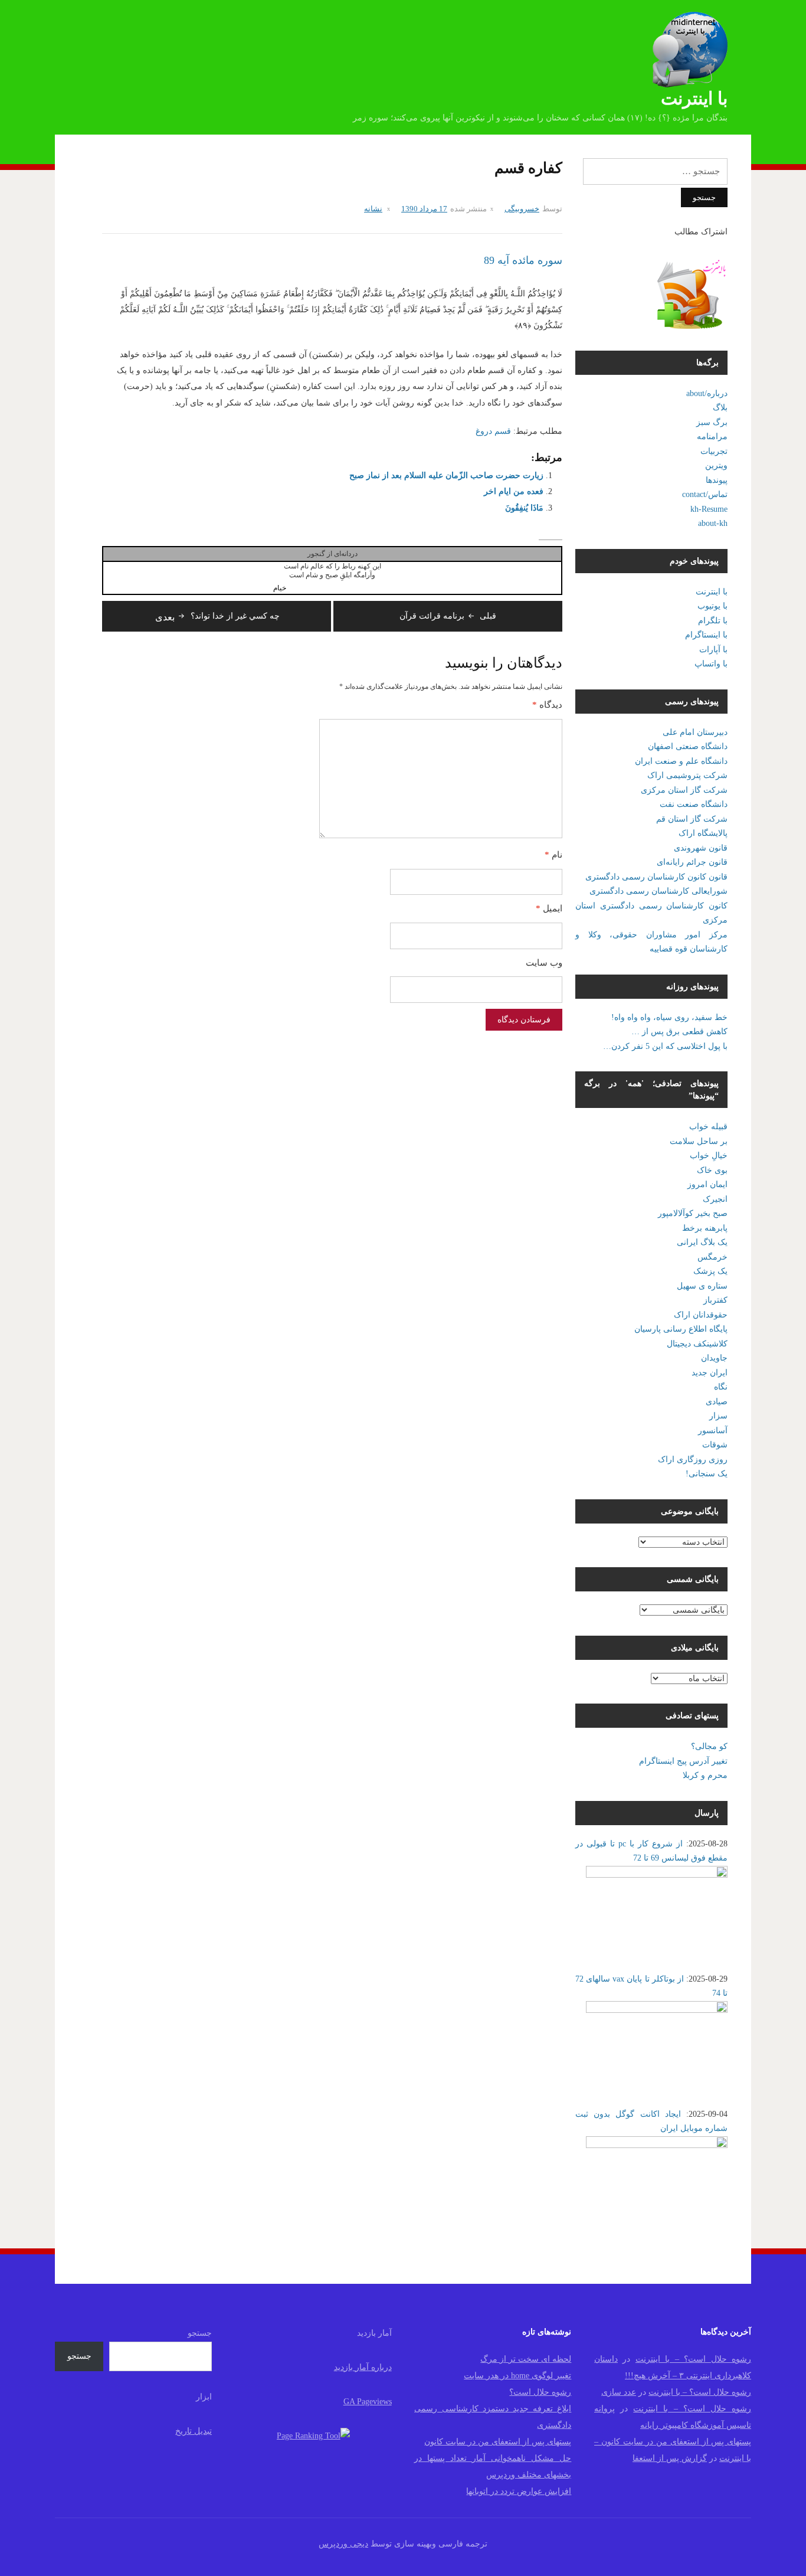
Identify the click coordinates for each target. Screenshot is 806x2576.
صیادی (717, 1402)
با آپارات (713, 650)
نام (553, 855)
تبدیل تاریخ (194, 2431)
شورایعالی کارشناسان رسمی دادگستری (658, 891)
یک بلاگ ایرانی (702, 1242)
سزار (718, 1416)
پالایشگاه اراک (703, 833)
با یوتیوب (712, 606)
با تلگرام (713, 621)
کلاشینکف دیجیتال (697, 1344)
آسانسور (713, 1431)
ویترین (716, 465)
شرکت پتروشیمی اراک (687, 775)
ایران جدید (710, 1373)
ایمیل (549, 908)
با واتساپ (711, 664)
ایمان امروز (707, 1184)
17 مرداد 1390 (424, 209)
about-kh (713, 523)
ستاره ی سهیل (702, 1286)
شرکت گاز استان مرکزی (684, 790)
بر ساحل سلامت (699, 1141)
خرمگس (712, 1257)
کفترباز (715, 1300)
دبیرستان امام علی (695, 732)
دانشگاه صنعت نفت (694, 804)
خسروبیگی (522, 209)
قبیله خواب (708, 1127)
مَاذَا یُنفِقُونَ (524, 508)
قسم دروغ (493, 431)
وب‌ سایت (544, 963)
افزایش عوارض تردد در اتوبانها (519, 2491)
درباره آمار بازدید (363, 2367)
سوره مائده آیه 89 (523, 260)
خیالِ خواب (709, 1155)
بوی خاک (712, 1170)
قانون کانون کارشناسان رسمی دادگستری (656, 877)
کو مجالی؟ (709, 1746)
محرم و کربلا (705, 1775)
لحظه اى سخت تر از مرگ (526, 2359)
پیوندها (717, 480)
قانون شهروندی (701, 848)
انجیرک (715, 1199)
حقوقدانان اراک (701, 1315)
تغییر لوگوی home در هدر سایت (517, 2376)
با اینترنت (694, 98)
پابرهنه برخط (705, 1228)
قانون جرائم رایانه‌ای (692, 862)
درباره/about (707, 393)
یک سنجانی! (707, 1474)
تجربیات (714, 451)
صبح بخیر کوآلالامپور (693, 1213)
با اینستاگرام (706, 635)
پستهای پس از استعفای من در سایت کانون (498, 2442)
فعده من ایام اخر (514, 491)
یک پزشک (710, 1271)
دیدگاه (547, 705)
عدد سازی (619, 2392)
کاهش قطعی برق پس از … (679, 1032)
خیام (280, 588)
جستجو (200, 2333)
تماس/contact (705, 494)
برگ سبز (712, 422)
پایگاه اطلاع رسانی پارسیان (681, 1329)
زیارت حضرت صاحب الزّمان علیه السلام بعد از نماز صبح (446, 475)
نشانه (373, 209)
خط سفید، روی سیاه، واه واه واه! (669, 1017)
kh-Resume (709, 509)
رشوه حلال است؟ (540, 2392)
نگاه (721, 1387)
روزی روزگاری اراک (693, 1459)
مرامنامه (712, 437)
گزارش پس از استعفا (670, 2458)
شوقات (715, 1445)
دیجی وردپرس (343, 2544)
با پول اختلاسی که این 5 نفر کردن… (665, 1046)
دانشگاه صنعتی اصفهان (688, 746)
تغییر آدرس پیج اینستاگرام (683, 1761)
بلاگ (720, 408)
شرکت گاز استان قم (692, 819)
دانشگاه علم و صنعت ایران (681, 761)
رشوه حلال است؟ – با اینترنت (693, 2359)
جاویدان (714, 1358)
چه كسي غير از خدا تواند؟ (217, 616)
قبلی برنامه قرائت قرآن (448, 616)
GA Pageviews (368, 2402)
